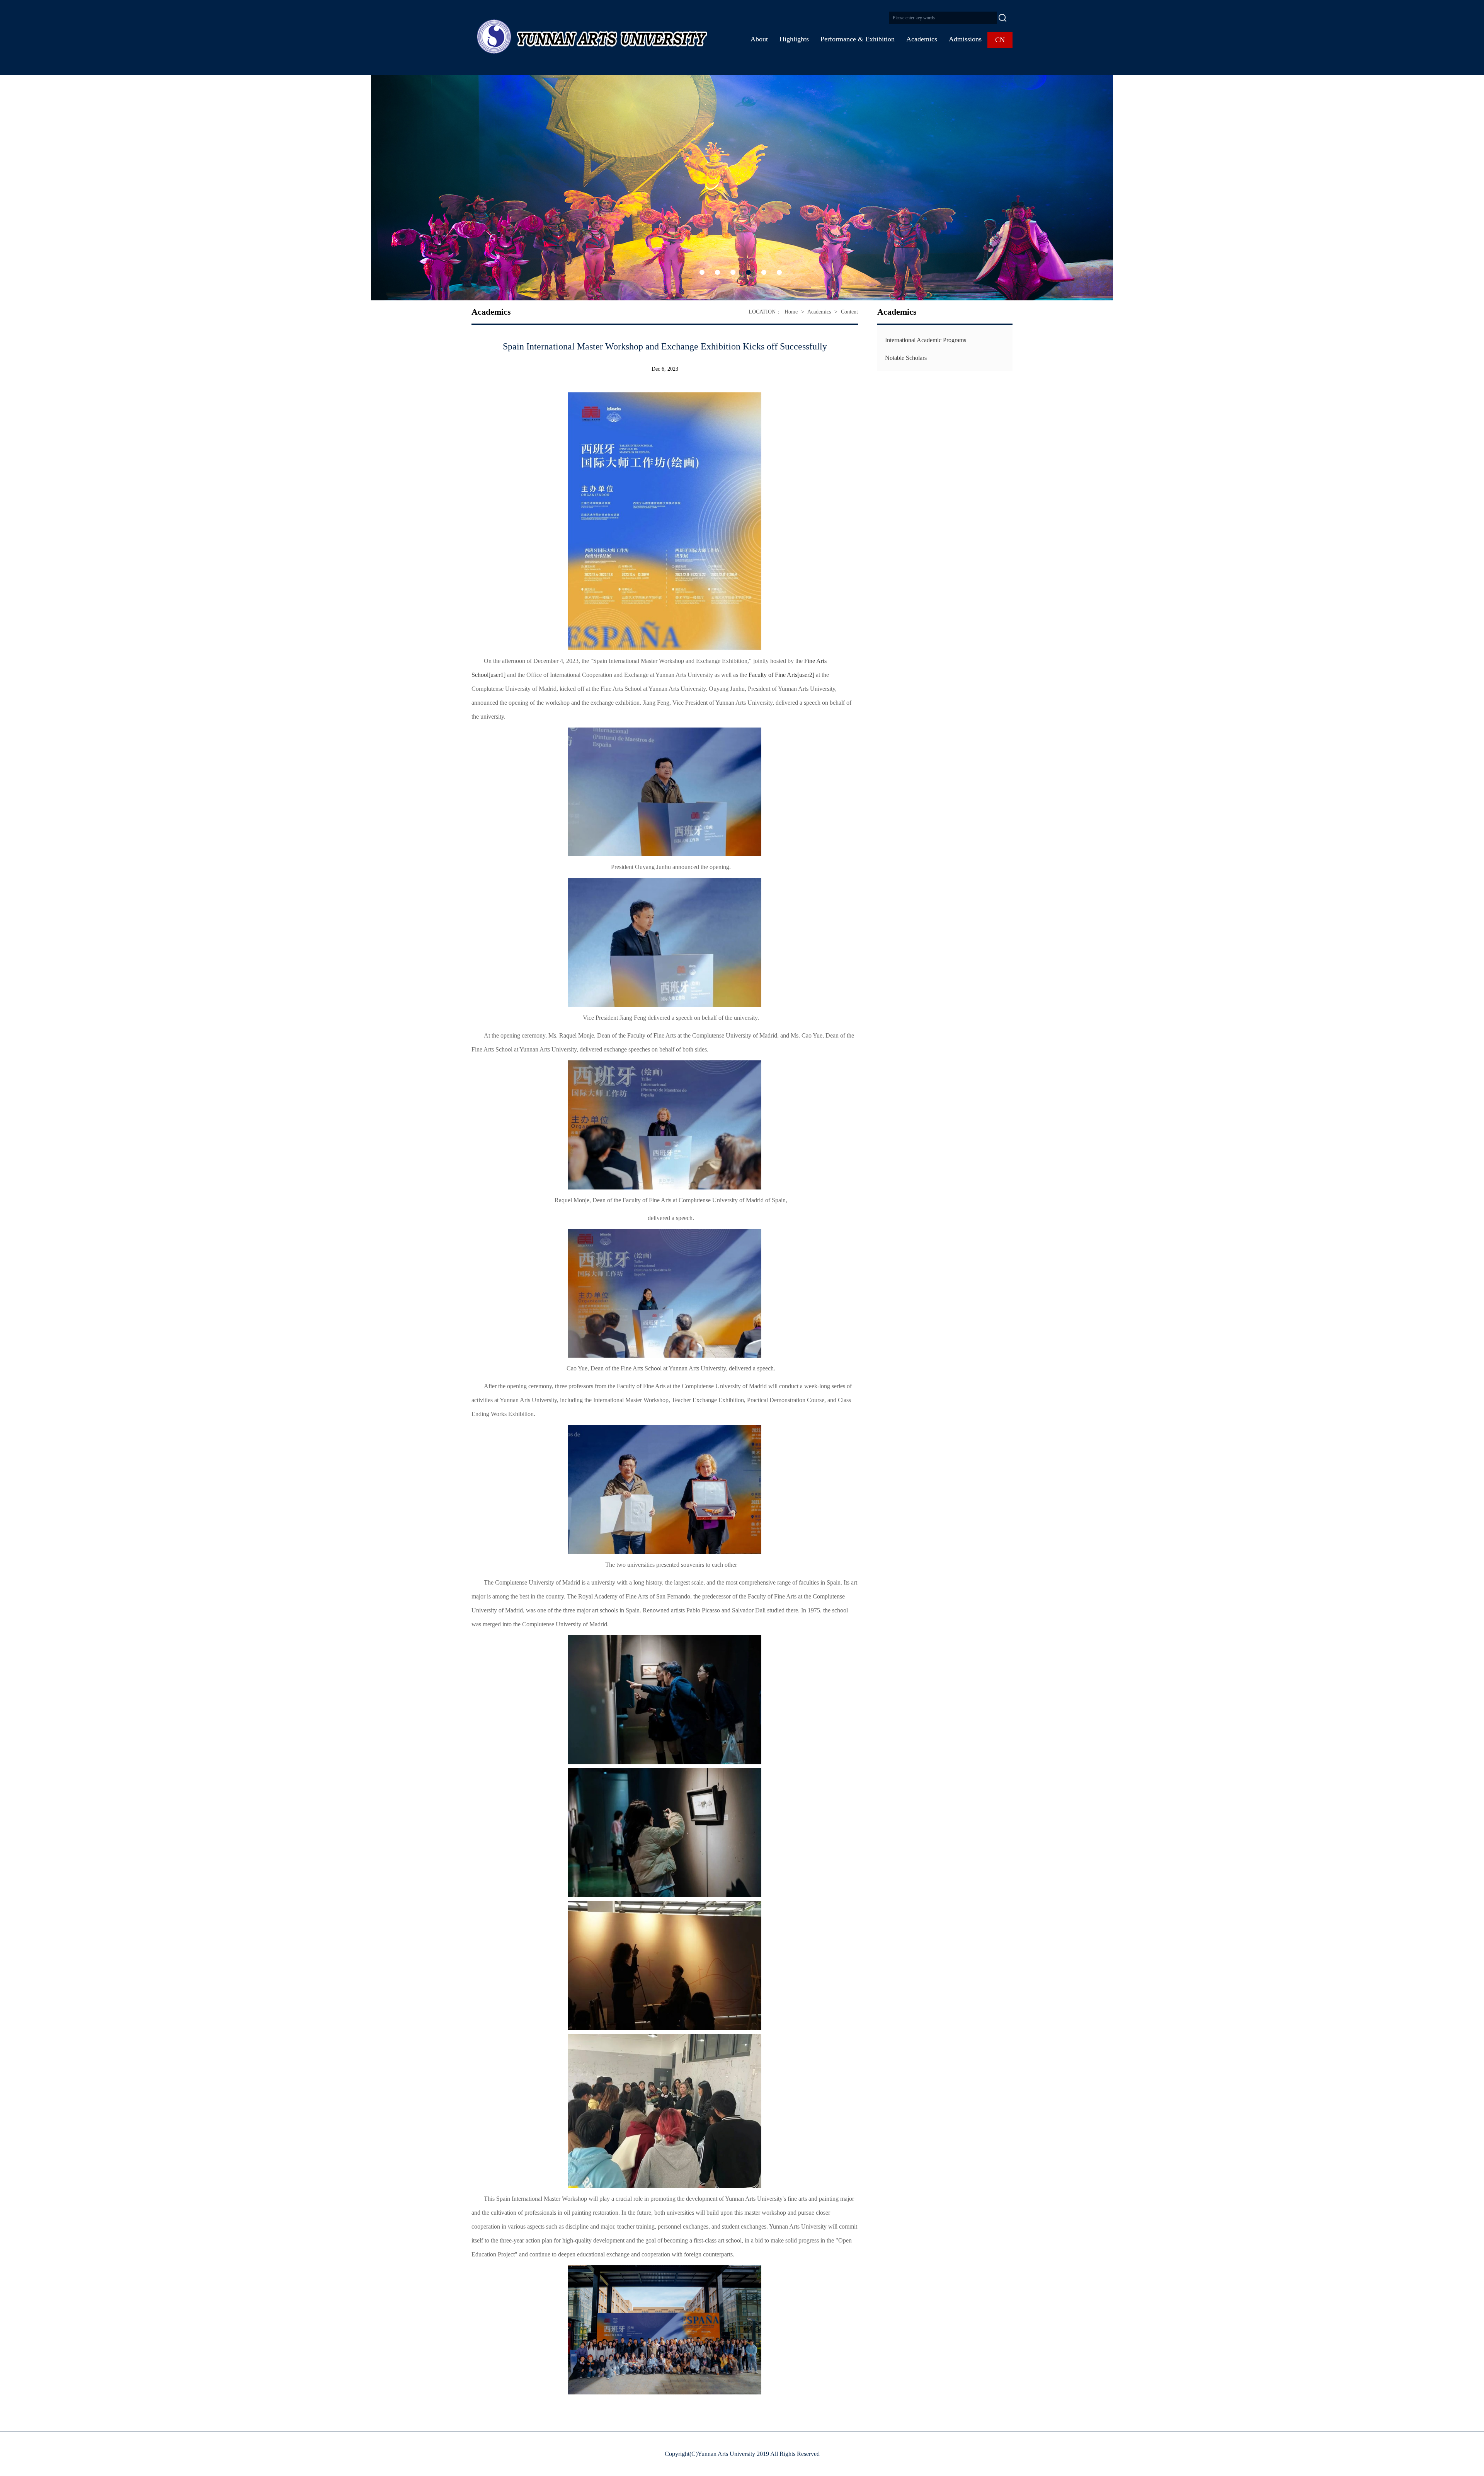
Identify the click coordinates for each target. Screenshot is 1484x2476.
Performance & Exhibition (858, 39)
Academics (922, 39)
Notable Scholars (906, 358)
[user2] (806, 675)
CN (1000, 40)
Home (791, 312)
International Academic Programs (926, 340)
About (759, 39)
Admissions (965, 39)
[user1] (497, 675)
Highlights (794, 39)
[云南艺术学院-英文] (589, 37)
